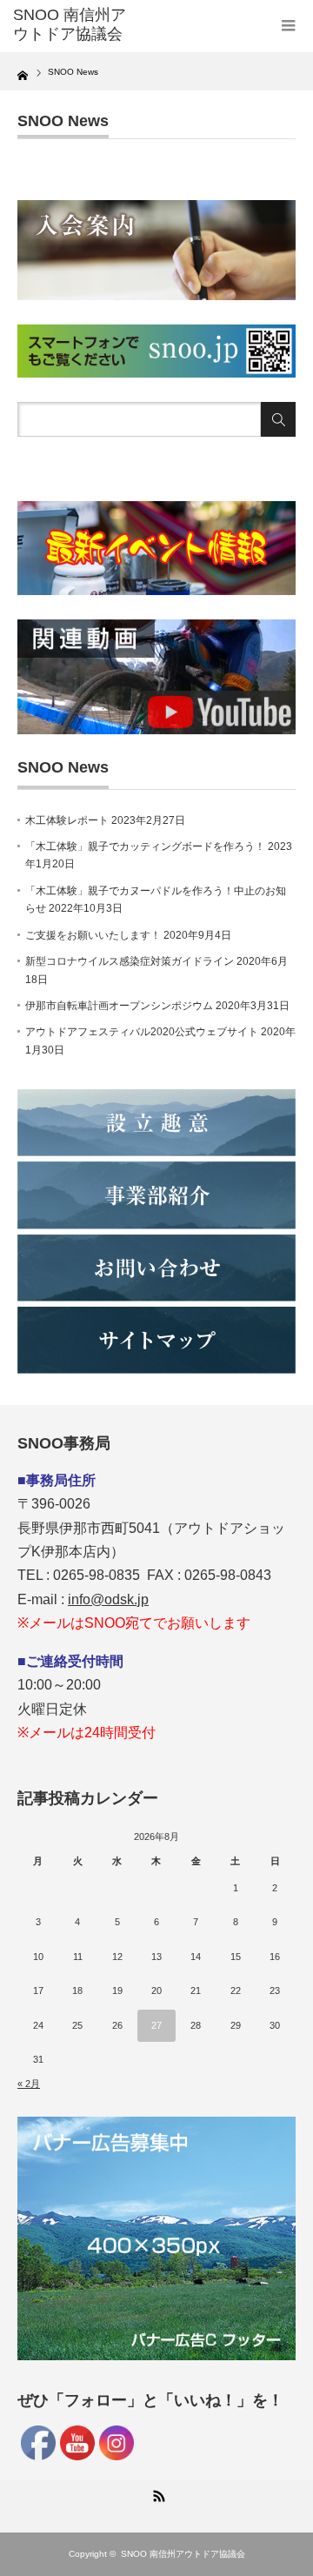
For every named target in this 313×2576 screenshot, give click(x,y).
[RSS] (156, 2493)
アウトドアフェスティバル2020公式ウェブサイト (142, 1032)
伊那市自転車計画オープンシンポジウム (119, 1006)
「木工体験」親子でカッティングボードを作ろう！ (145, 846)
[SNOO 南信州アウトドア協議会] (76, 25)
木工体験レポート (67, 820)
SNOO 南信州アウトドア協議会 (183, 2554)
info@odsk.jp (108, 1599)
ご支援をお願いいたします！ (93, 935)
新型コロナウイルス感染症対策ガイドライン (130, 961)
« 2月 (29, 2084)
